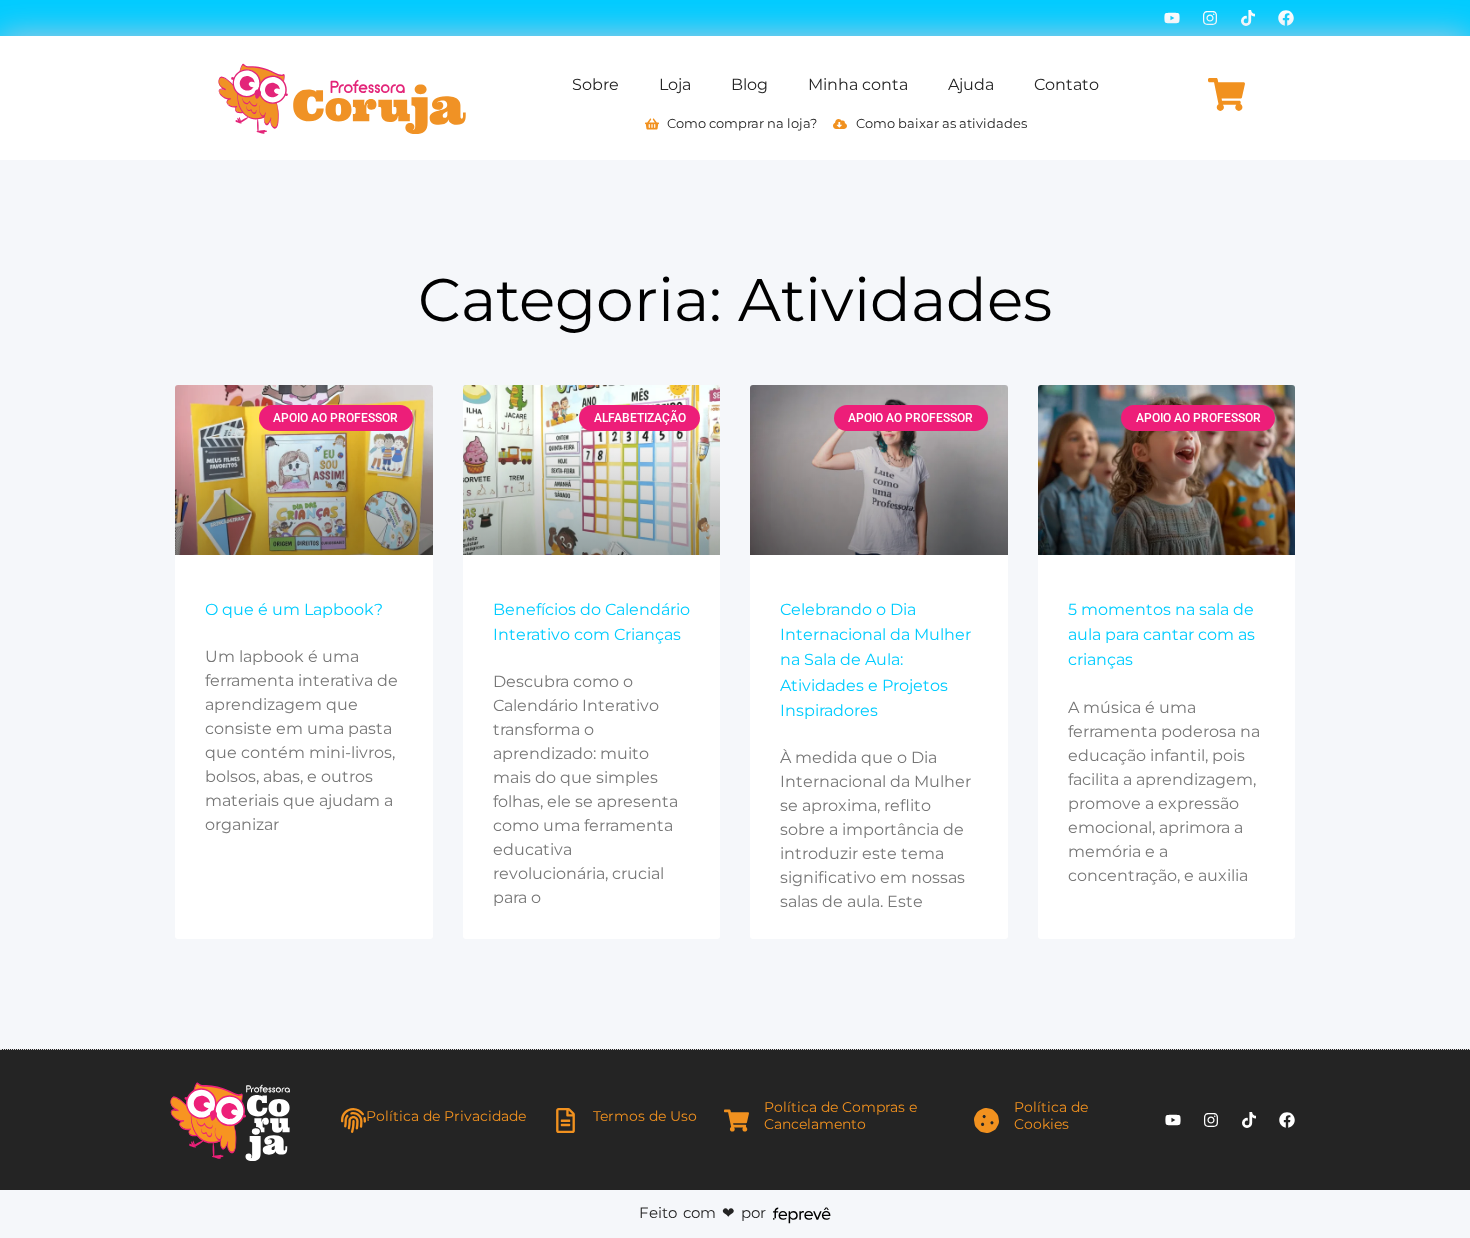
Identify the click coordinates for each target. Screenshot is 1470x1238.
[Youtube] (1172, 18)
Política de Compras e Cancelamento (840, 1115)
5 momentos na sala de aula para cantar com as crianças (1161, 634)
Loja (675, 84)
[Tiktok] (1248, 18)
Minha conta (858, 84)
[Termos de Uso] (565, 1120)
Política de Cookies (1051, 1115)
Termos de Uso (645, 1116)
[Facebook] (1286, 18)
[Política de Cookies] (986, 1120)
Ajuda (971, 84)
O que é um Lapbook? (294, 609)
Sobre (595, 84)
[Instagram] (1210, 18)
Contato (1066, 84)
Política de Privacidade (446, 1116)
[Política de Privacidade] (353, 1120)
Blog (749, 84)
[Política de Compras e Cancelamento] (736, 1120)
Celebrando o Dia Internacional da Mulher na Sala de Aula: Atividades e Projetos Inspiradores (875, 660)
